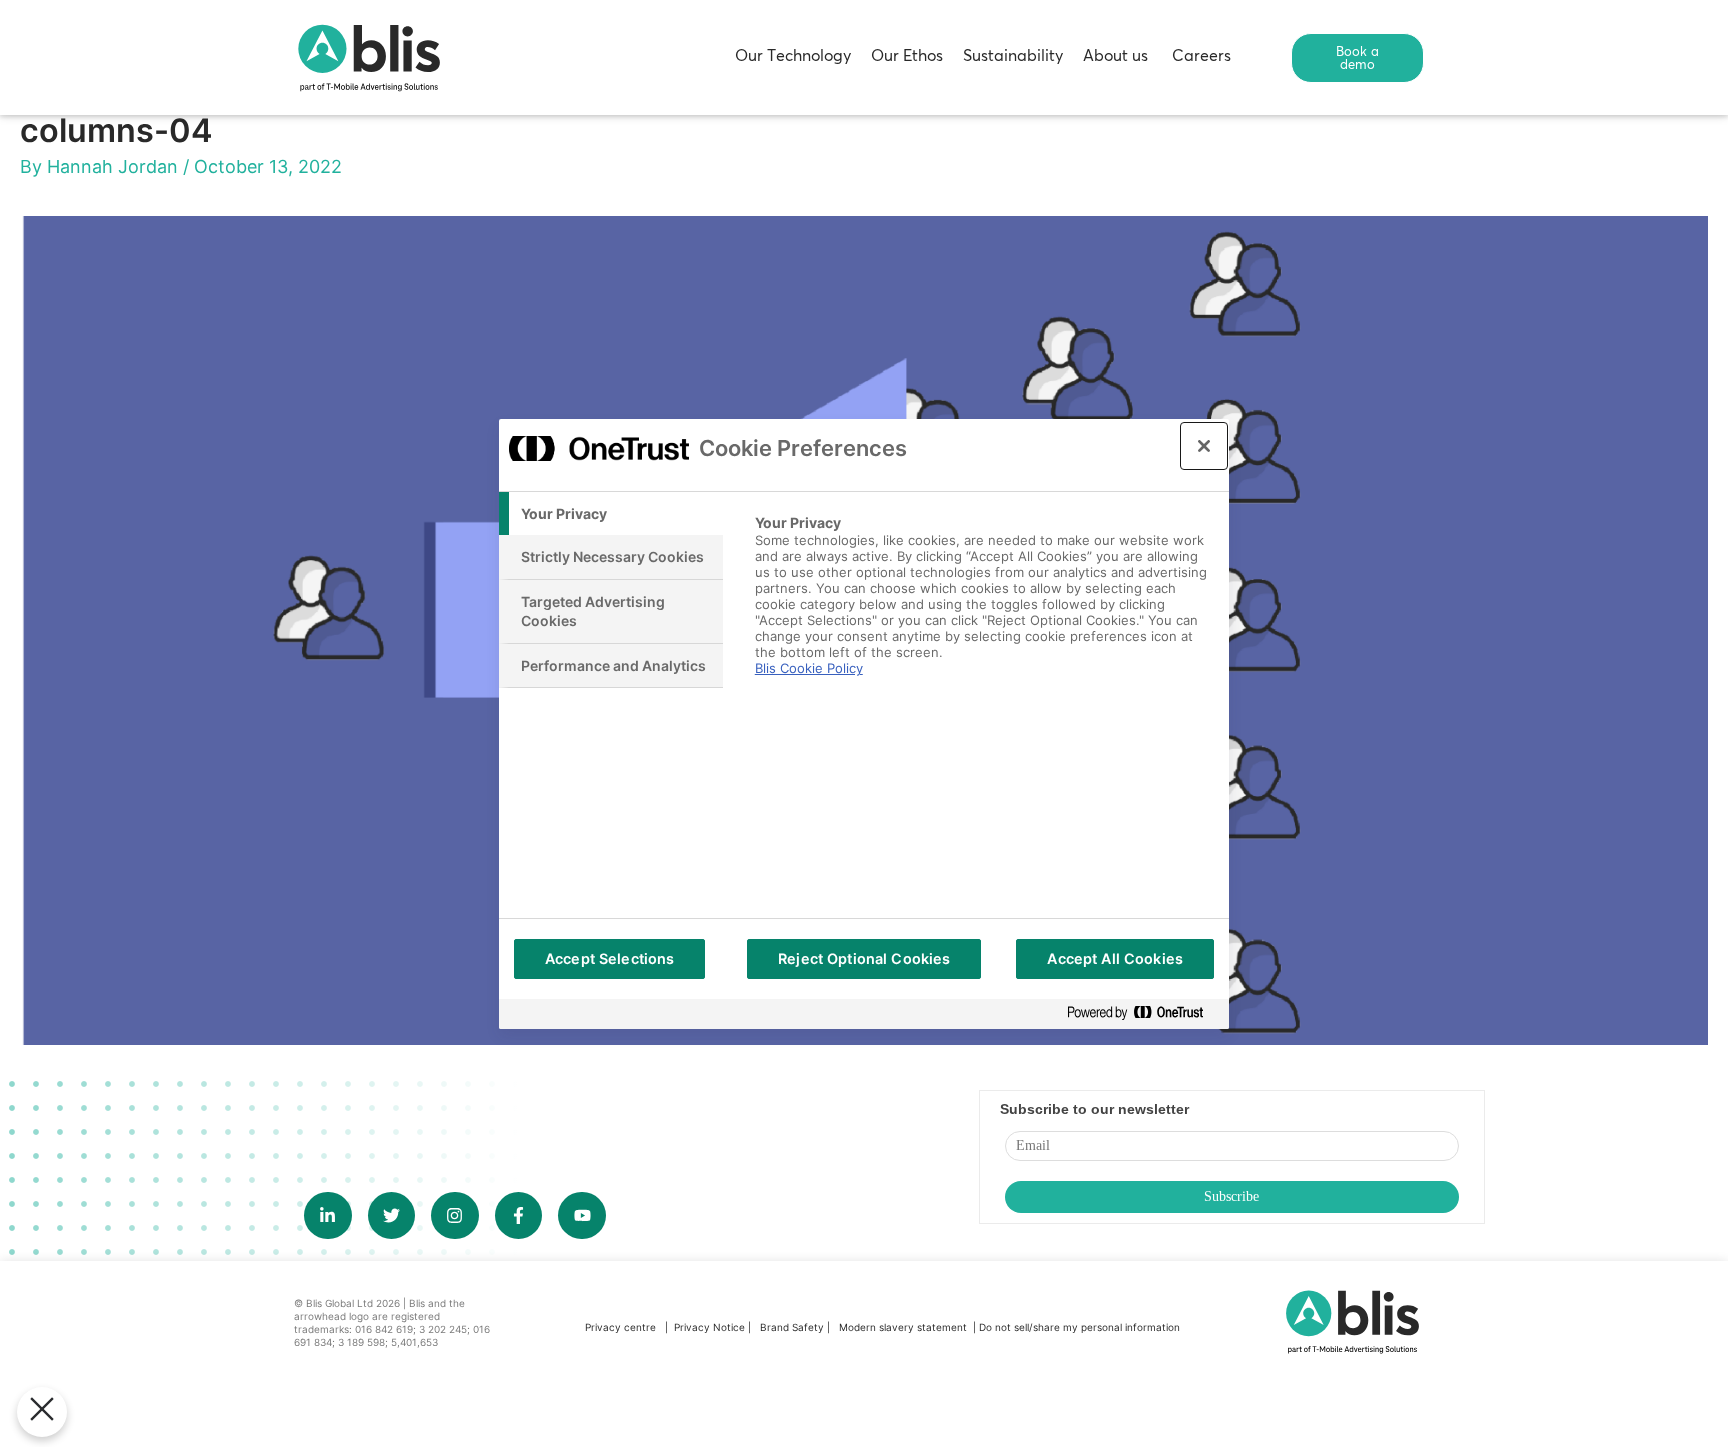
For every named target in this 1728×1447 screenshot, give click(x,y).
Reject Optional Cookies (864, 958)
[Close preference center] (1204, 446)
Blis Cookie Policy (809, 668)
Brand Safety (793, 1327)
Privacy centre (620, 1327)
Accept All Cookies (1115, 958)
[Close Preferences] (42, 1412)
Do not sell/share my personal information (1079, 1327)
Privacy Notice (709, 1327)
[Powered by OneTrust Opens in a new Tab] (1143, 1013)
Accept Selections (609, 958)
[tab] (611, 514)
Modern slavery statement (904, 1327)
